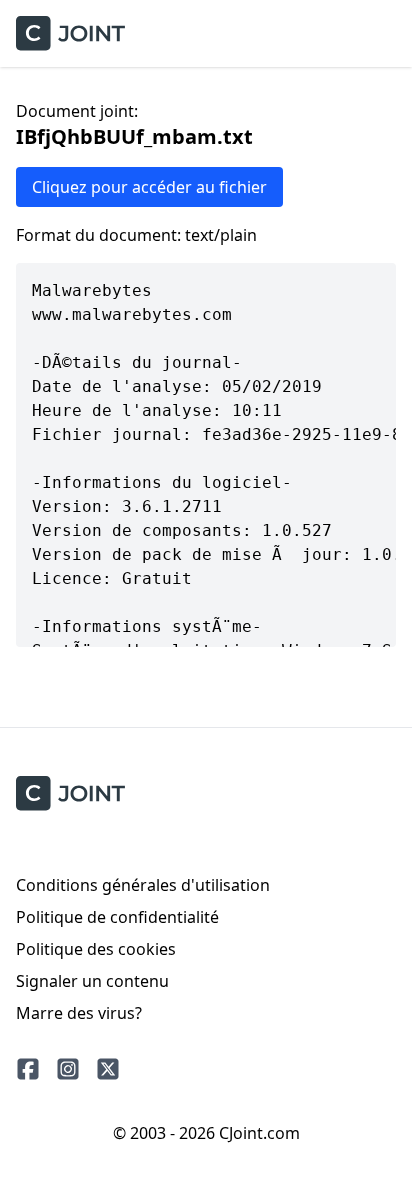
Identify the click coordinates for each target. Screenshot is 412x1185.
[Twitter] (108, 1069)
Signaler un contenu (92, 981)
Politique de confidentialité (117, 917)
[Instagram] (68, 1069)
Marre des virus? (79, 1013)
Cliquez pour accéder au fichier (149, 187)
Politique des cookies (96, 949)
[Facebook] (28, 1069)
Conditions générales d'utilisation (143, 885)
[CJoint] (70, 793)
